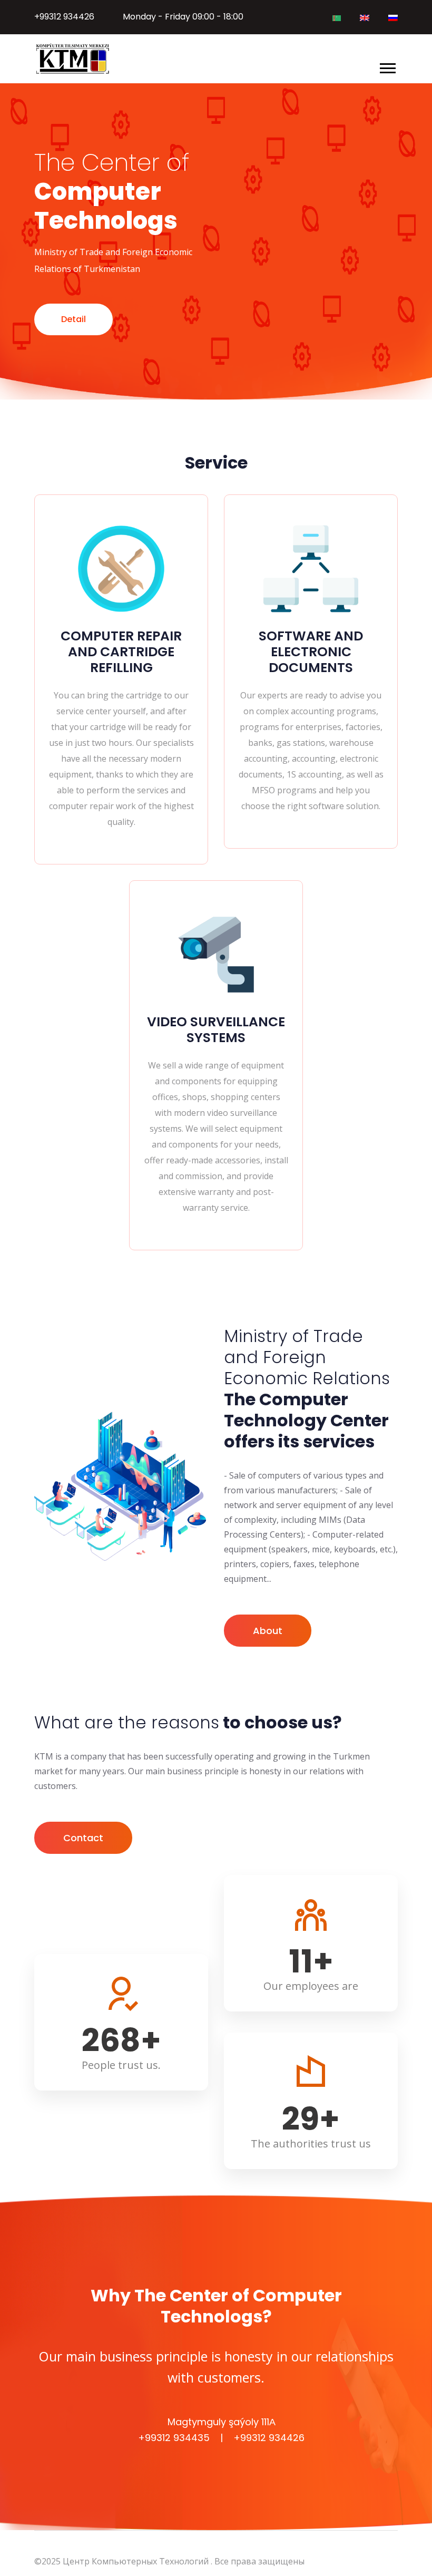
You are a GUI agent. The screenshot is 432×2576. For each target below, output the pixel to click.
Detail (73, 319)
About (268, 1631)
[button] (387, 66)
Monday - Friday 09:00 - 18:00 (183, 17)
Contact (83, 1838)
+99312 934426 (64, 17)
